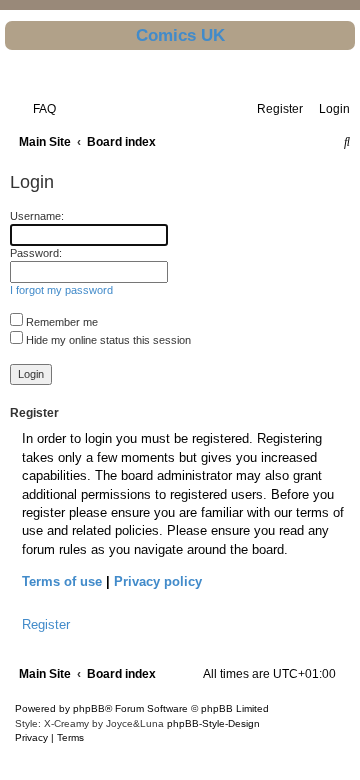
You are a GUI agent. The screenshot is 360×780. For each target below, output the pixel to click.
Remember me (60, 322)
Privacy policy (158, 581)
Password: (36, 253)
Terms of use (62, 581)
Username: (37, 216)
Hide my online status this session (107, 340)
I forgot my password (61, 290)
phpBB (89, 708)
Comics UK (180, 35)
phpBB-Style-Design (213, 723)
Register (46, 624)
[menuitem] (40, 109)
